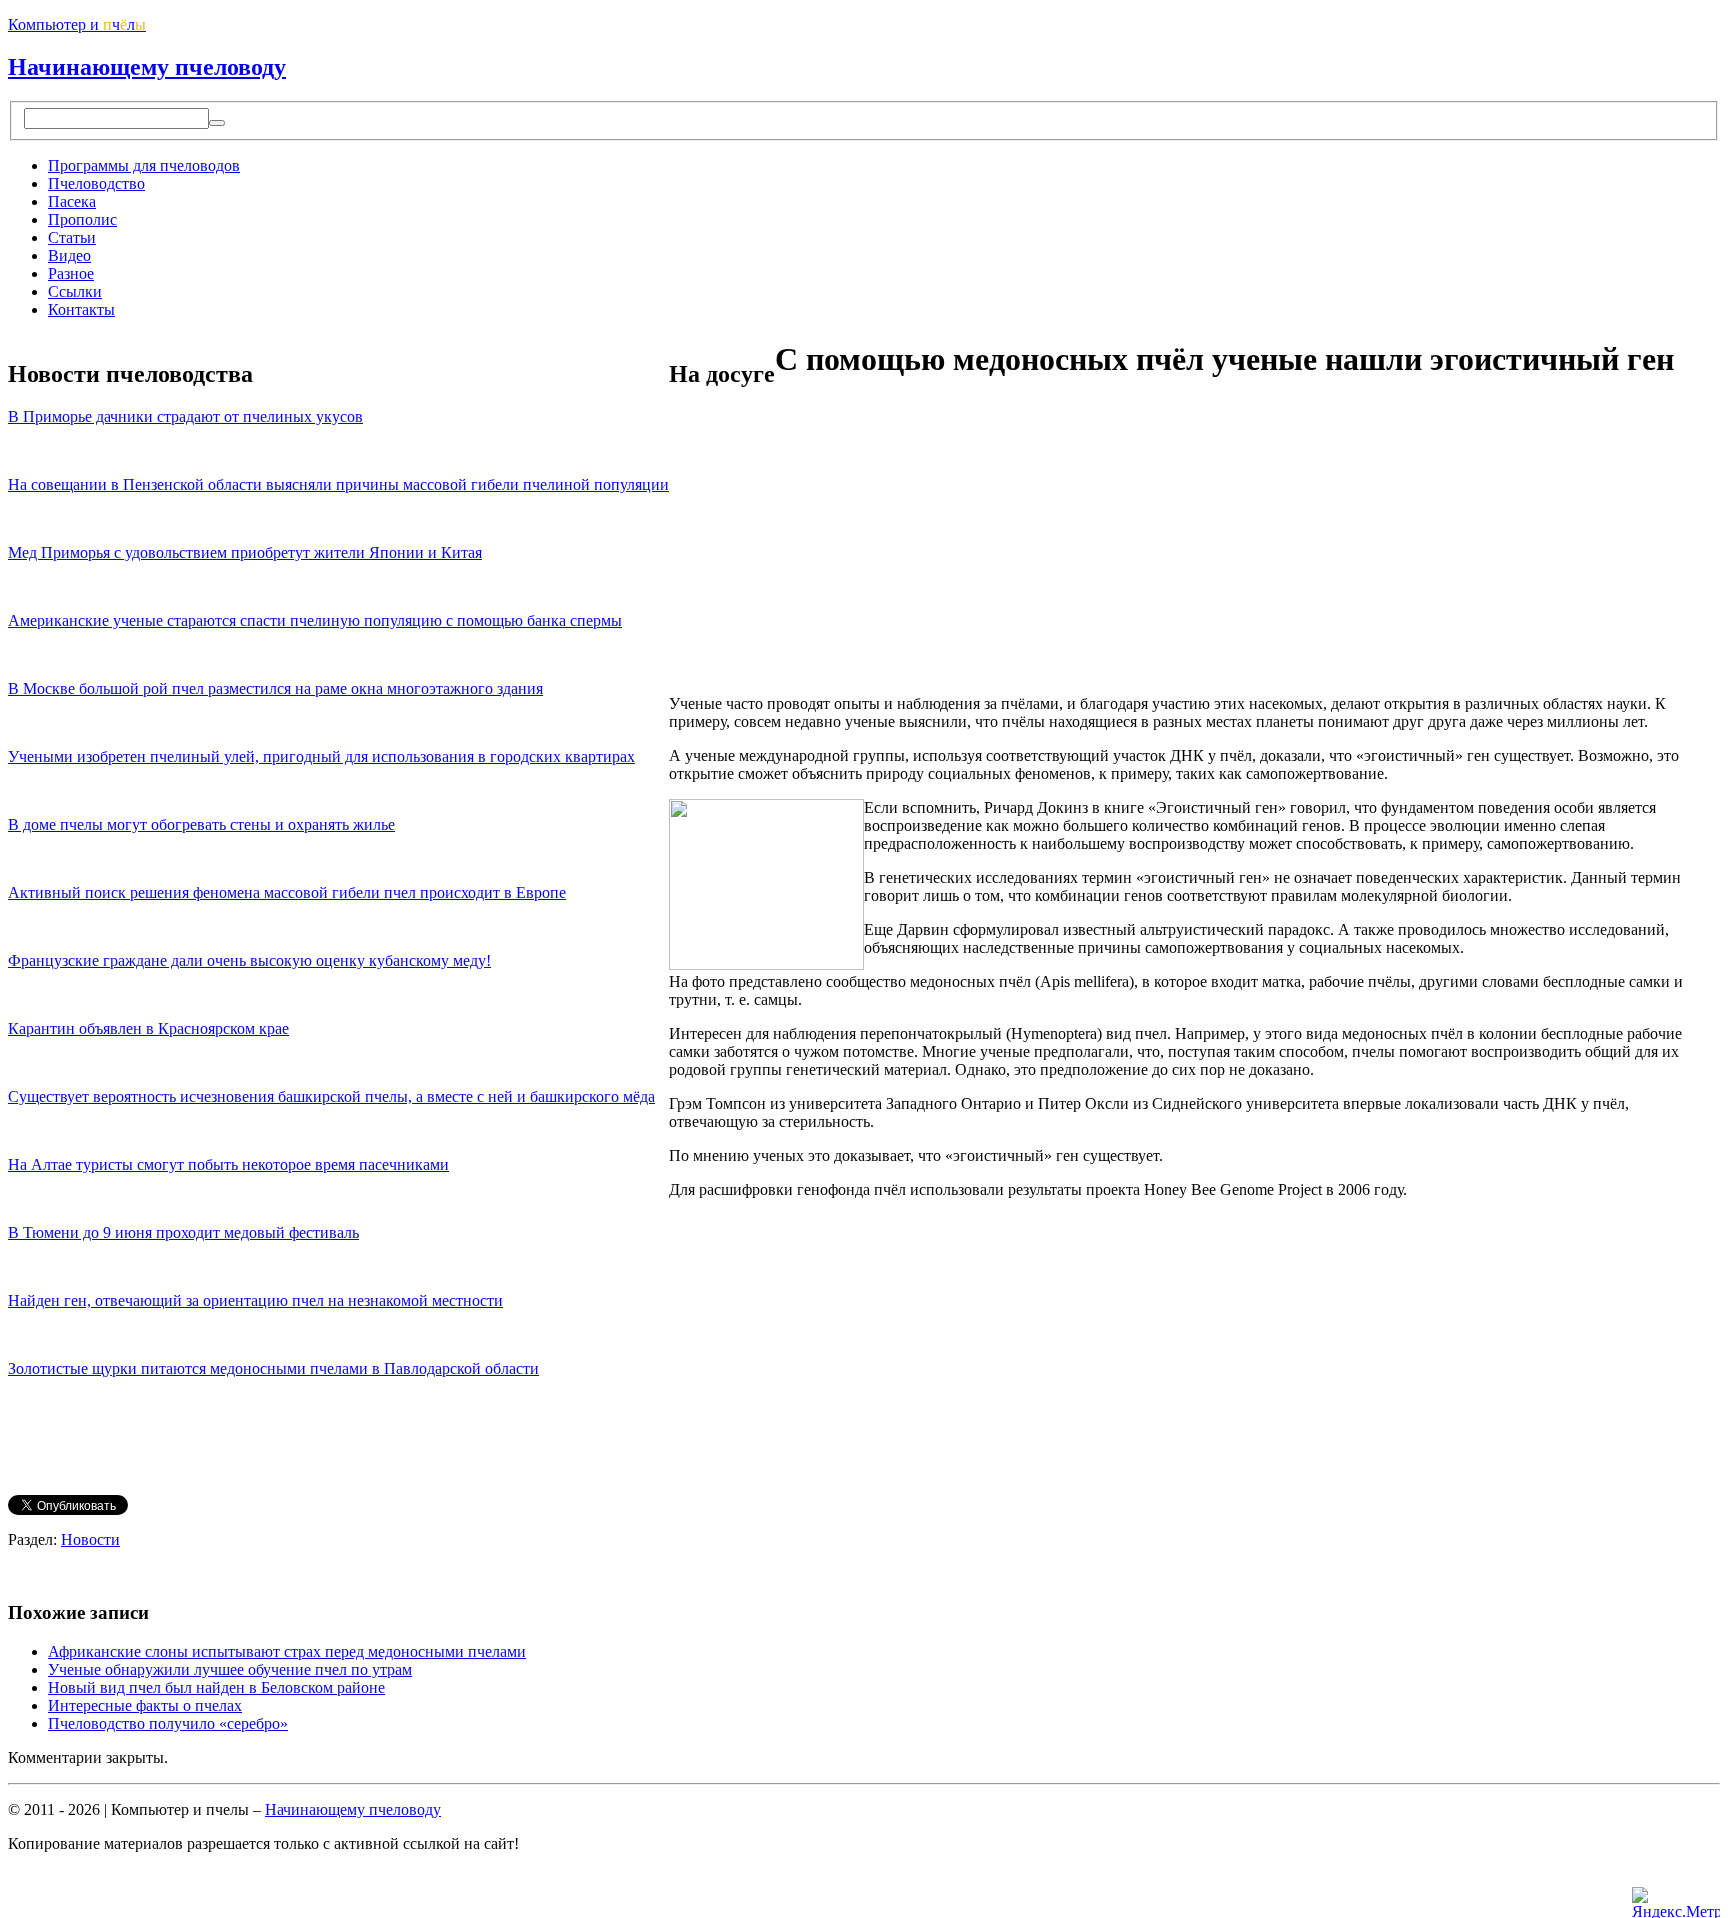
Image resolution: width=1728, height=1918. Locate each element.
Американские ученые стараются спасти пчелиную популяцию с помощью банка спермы (315, 620)
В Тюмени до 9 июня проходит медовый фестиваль (183, 1232)
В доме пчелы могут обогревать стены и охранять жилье (201, 824)
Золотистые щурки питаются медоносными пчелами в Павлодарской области (273, 1368)
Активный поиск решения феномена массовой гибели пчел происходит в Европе (287, 892)
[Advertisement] (943, 539)
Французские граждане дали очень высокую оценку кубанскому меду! (249, 960)
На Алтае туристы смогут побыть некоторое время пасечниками (228, 1164)
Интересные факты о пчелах (145, 1705)
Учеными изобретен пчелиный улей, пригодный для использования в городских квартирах (321, 756)
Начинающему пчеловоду (147, 67)
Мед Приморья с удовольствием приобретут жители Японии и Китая (245, 552)
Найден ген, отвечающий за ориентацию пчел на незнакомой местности (255, 1300)
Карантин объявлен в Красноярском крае (148, 1028)
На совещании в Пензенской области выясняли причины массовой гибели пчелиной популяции (338, 484)
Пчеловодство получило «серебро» (168, 1723)
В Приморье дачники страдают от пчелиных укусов (185, 416)
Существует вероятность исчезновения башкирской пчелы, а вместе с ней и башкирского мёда (331, 1096)
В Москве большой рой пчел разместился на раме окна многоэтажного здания (275, 688)
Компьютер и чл (77, 24)
